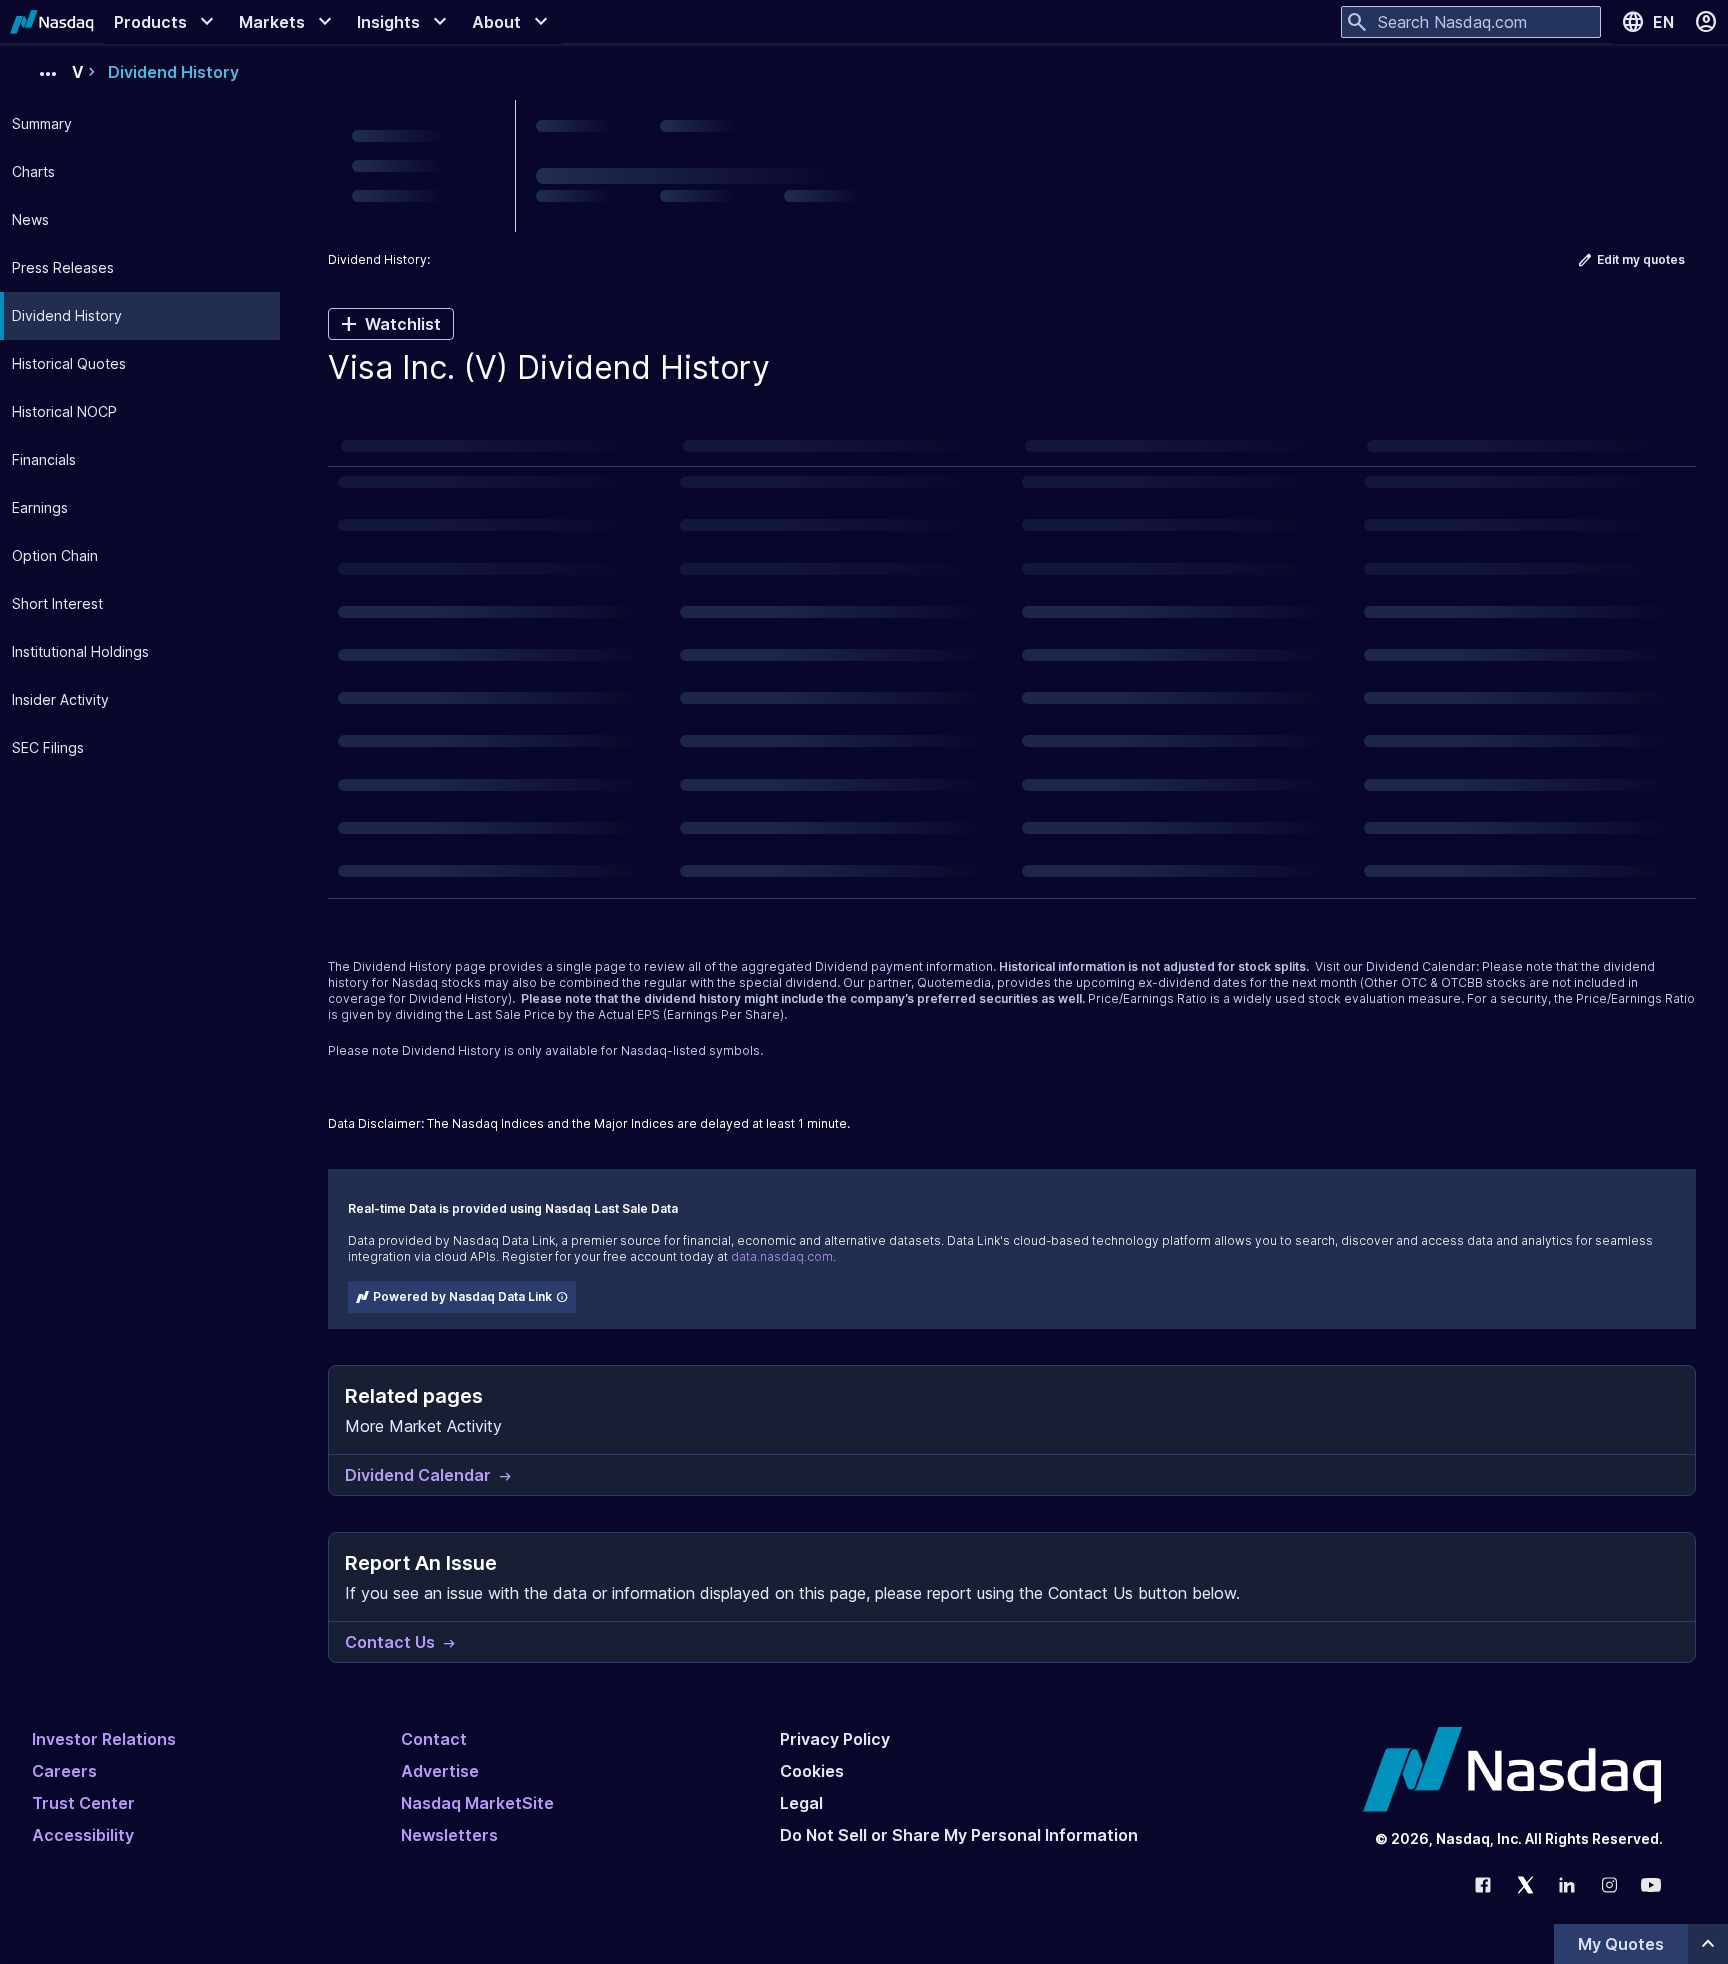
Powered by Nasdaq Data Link (462, 1296)
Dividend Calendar (1421, 966)
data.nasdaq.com (782, 1256)
